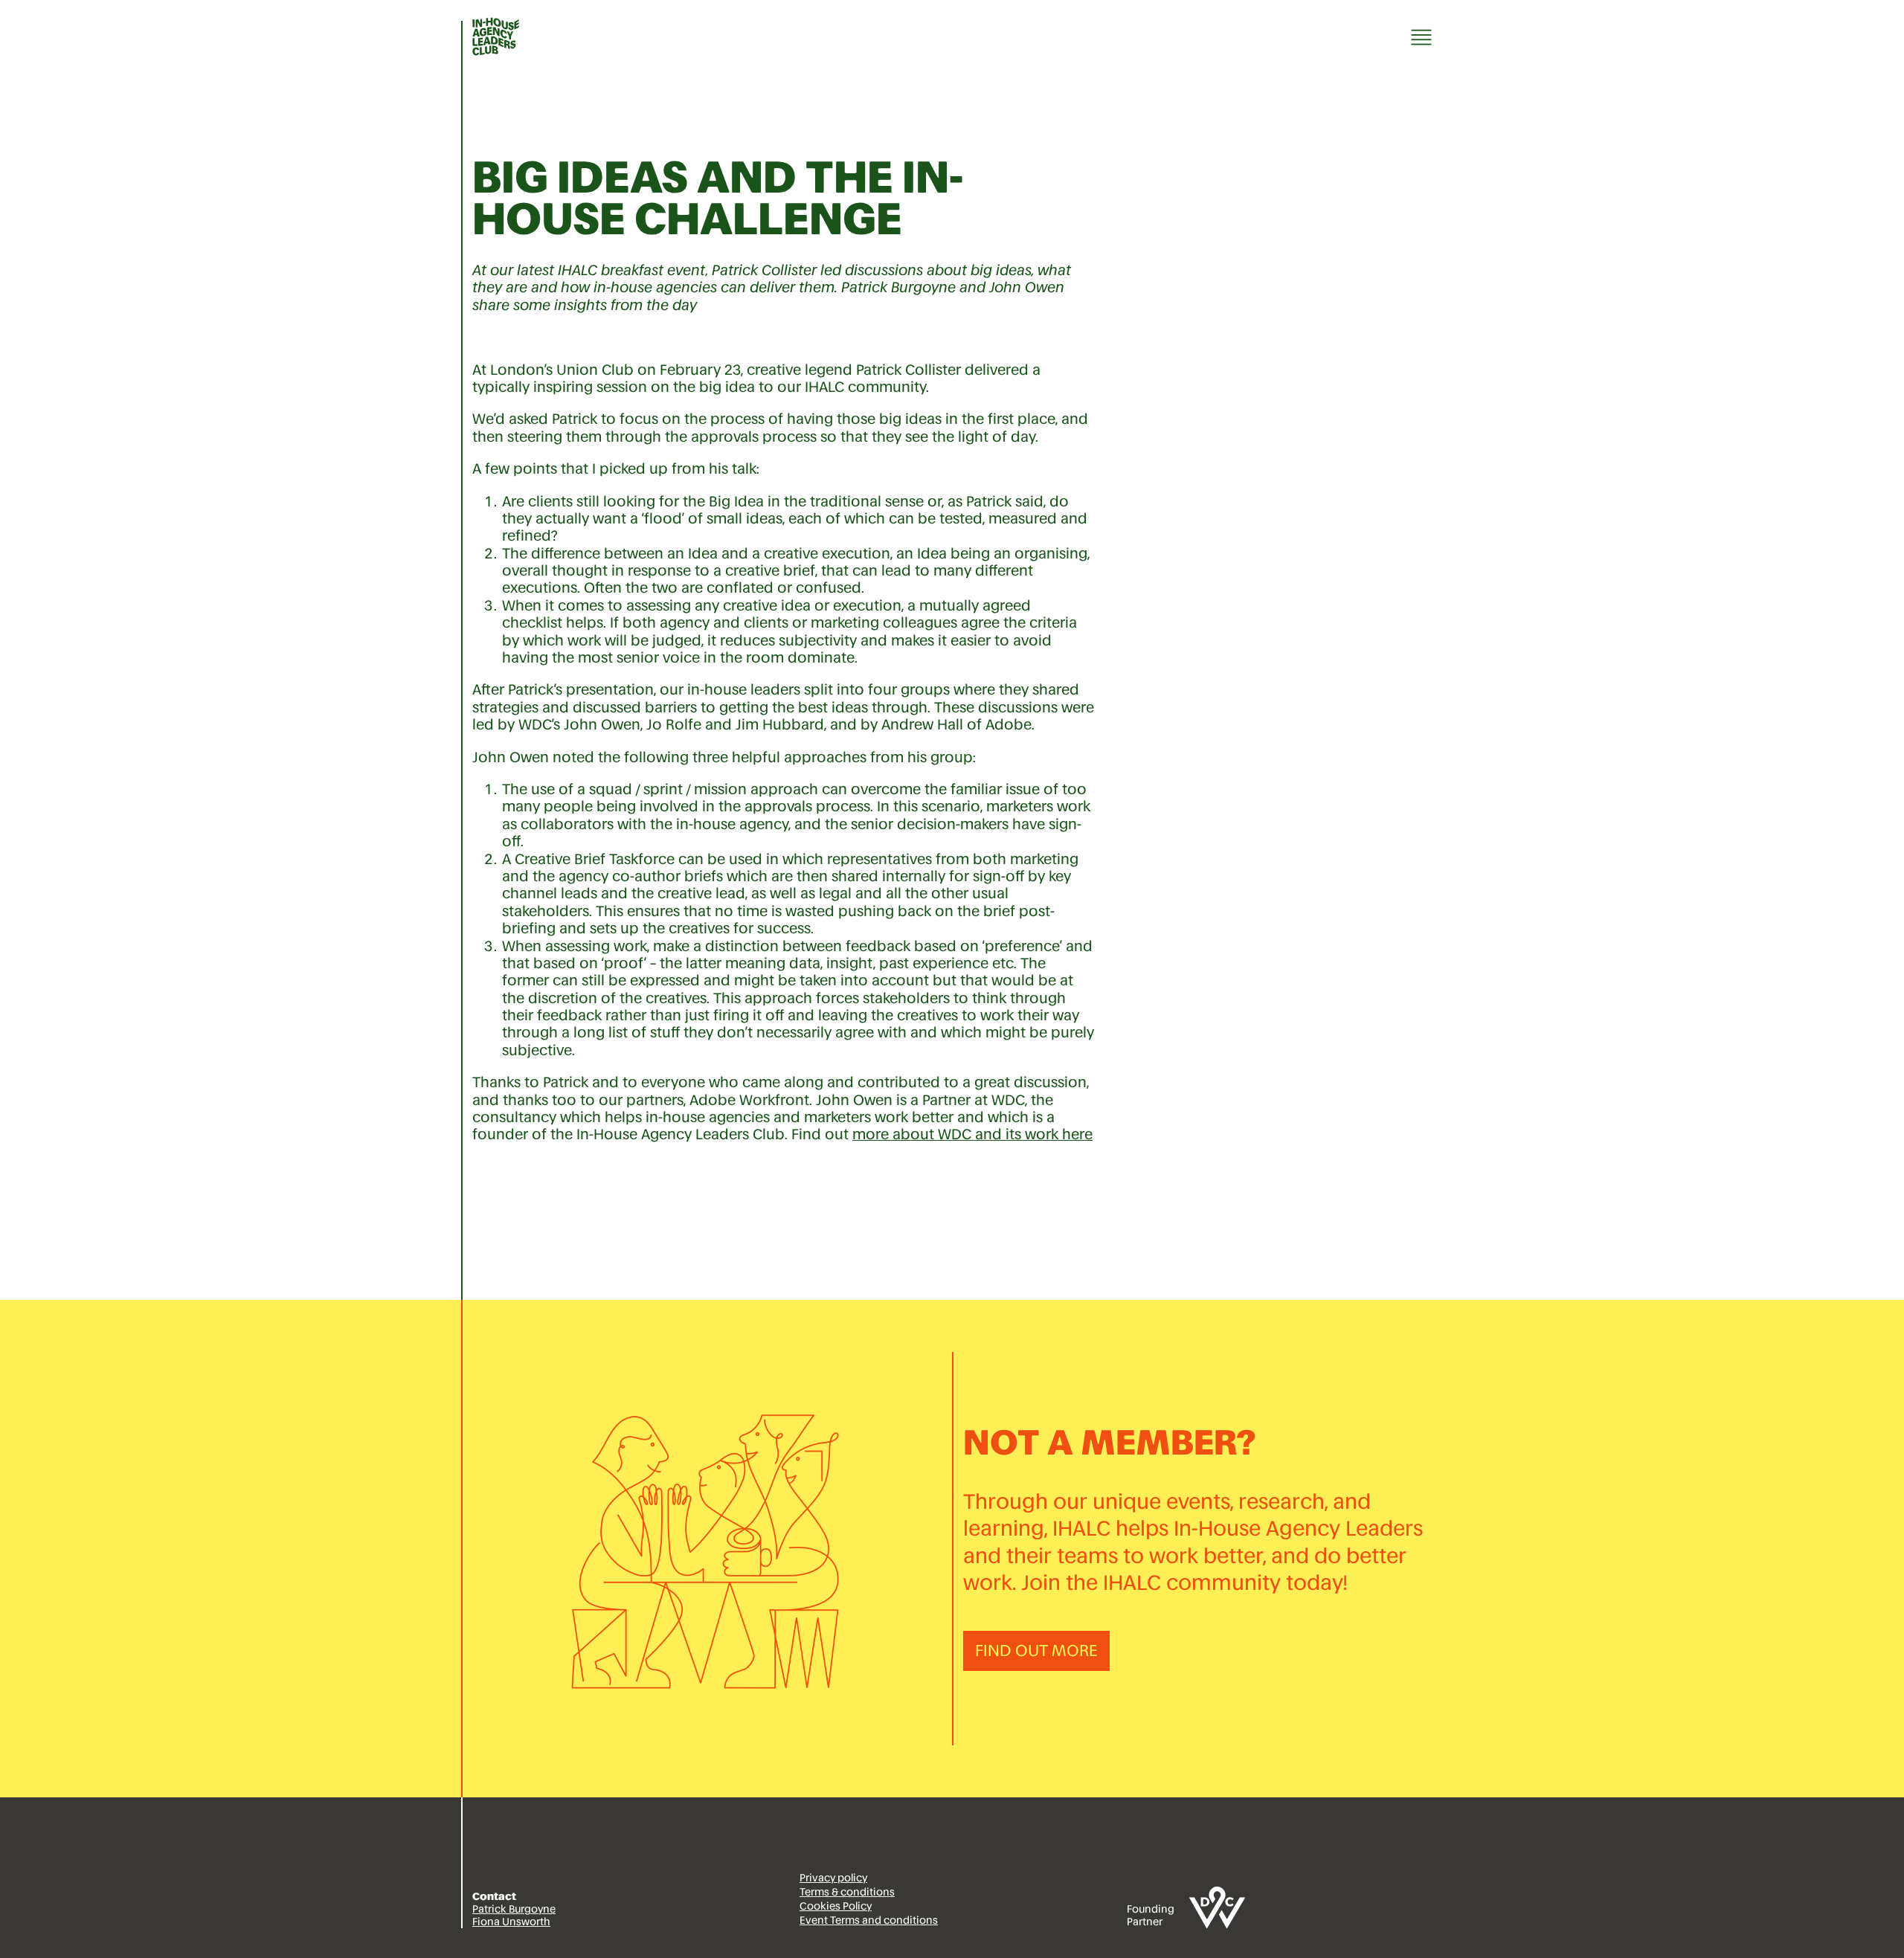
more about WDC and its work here (972, 1134)
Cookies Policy (836, 1906)
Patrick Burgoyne (514, 1909)
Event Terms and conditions (869, 1920)
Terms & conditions (847, 1892)
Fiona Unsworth (511, 1922)
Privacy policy (833, 1878)
